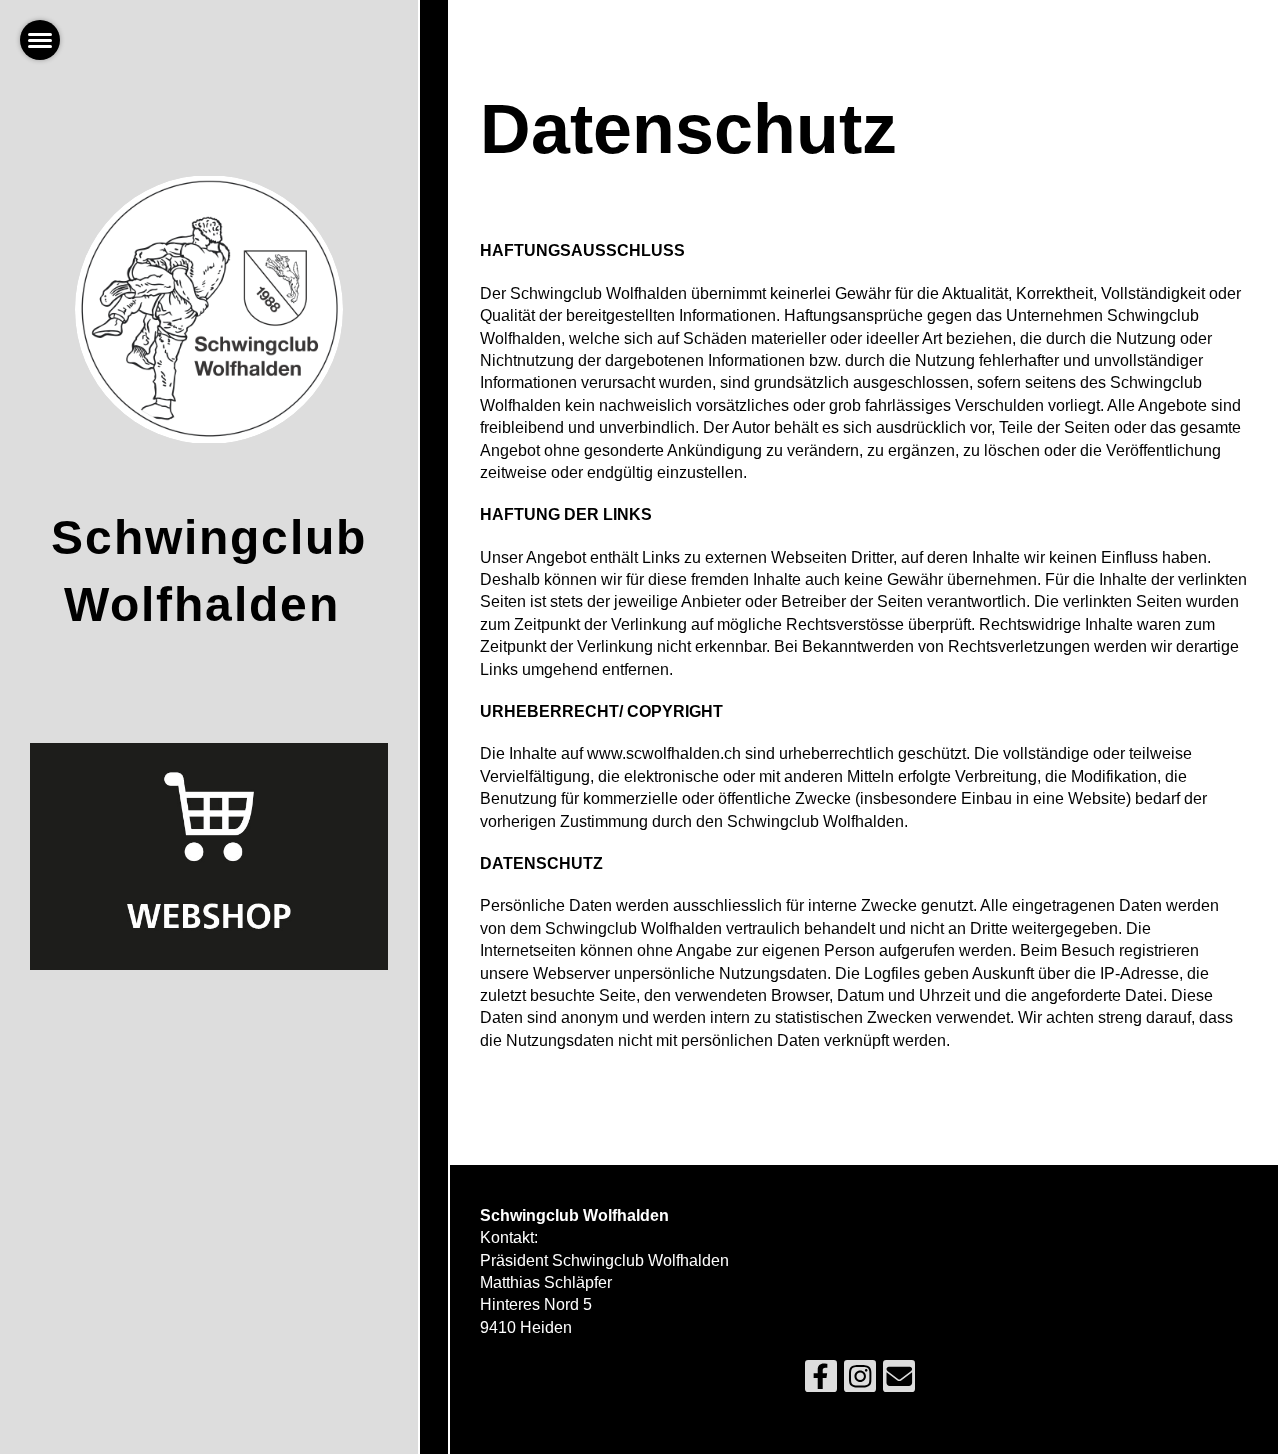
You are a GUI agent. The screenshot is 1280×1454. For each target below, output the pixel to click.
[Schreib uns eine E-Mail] (899, 1381)
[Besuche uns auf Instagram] (860, 1381)
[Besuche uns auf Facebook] (821, 1381)
